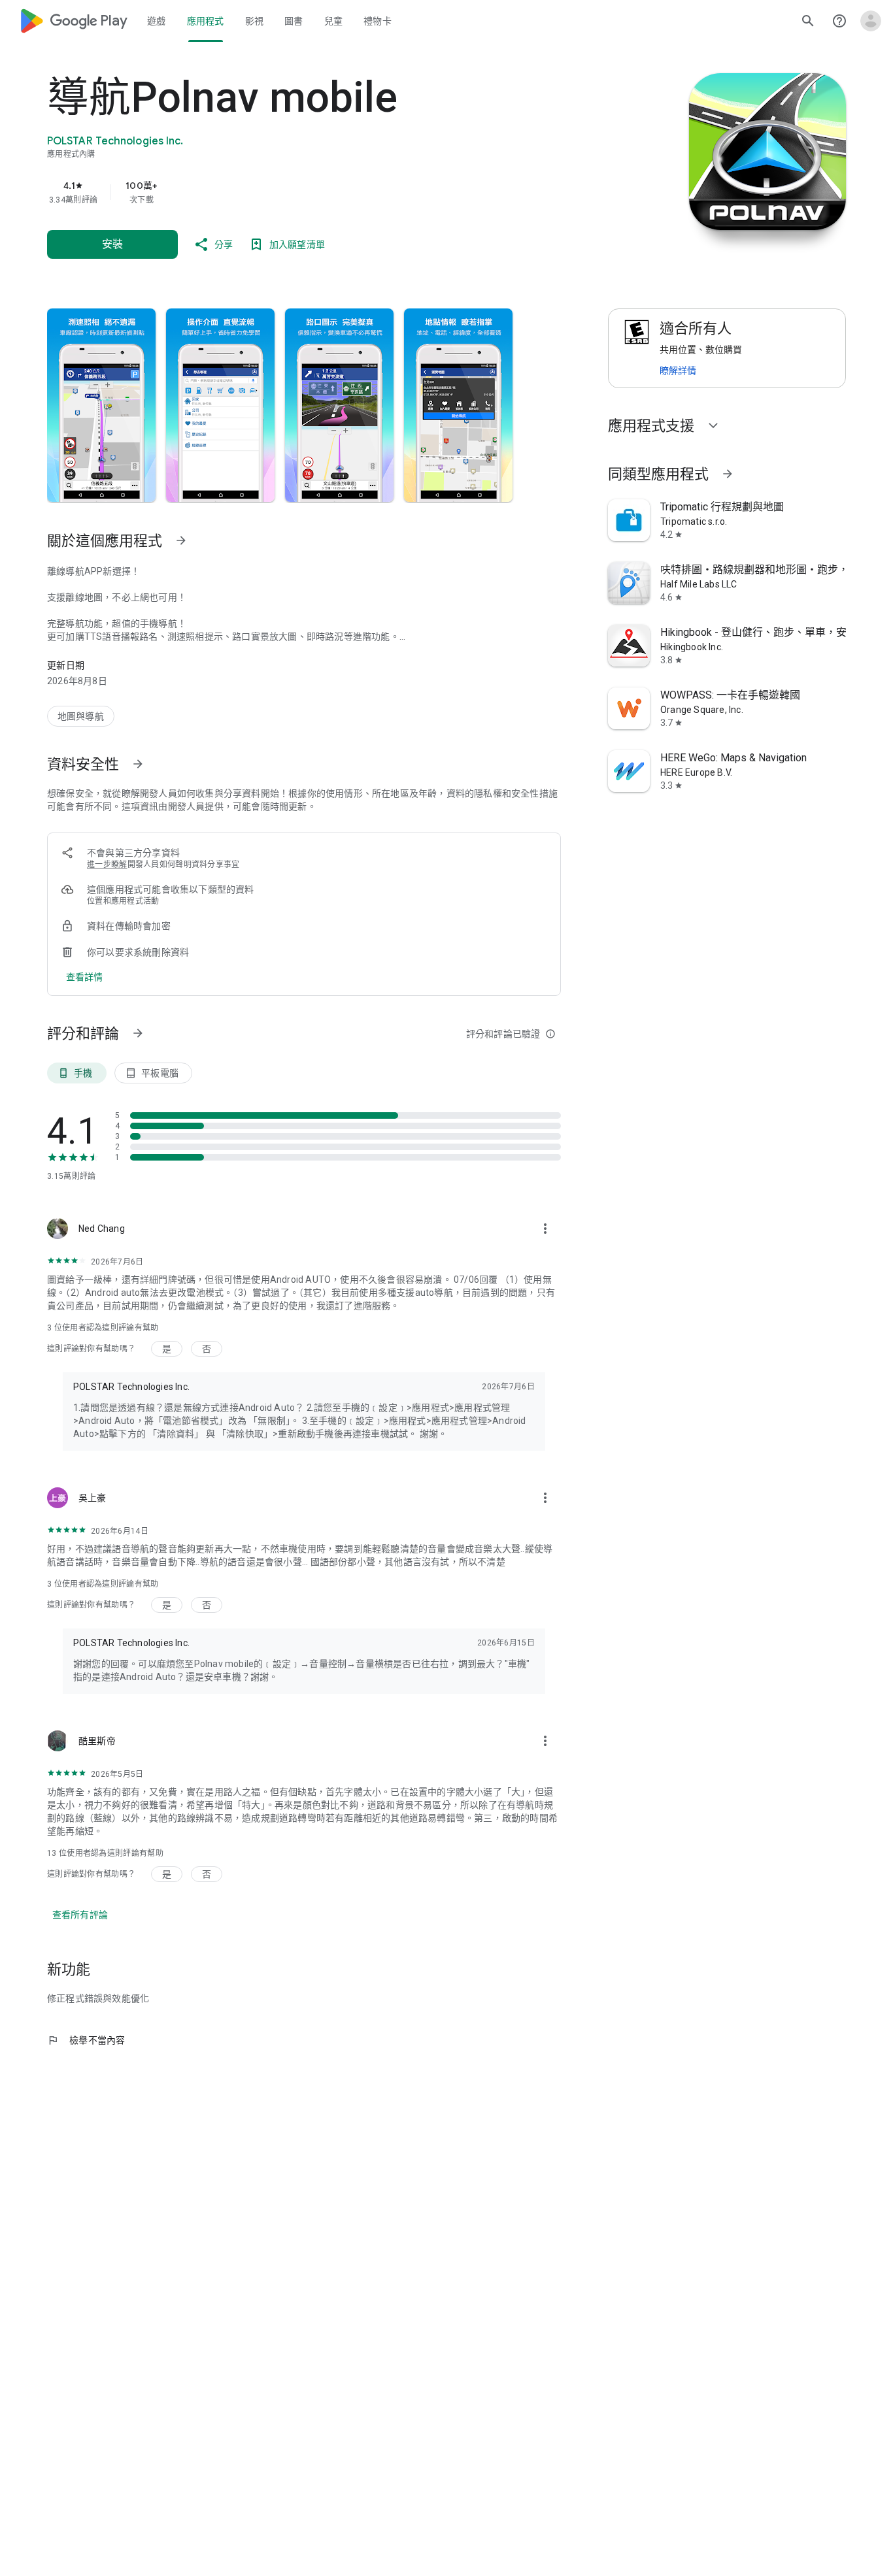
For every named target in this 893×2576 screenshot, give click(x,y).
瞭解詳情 (678, 371)
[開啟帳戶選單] (871, 21)
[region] (309, 192)
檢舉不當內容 (86, 2040)
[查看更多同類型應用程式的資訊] (728, 474)
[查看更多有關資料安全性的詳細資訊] (85, 977)
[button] (101, 405)
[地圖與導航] (81, 716)
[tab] (157, 21)
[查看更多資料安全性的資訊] (138, 764)
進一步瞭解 (107, 865)
